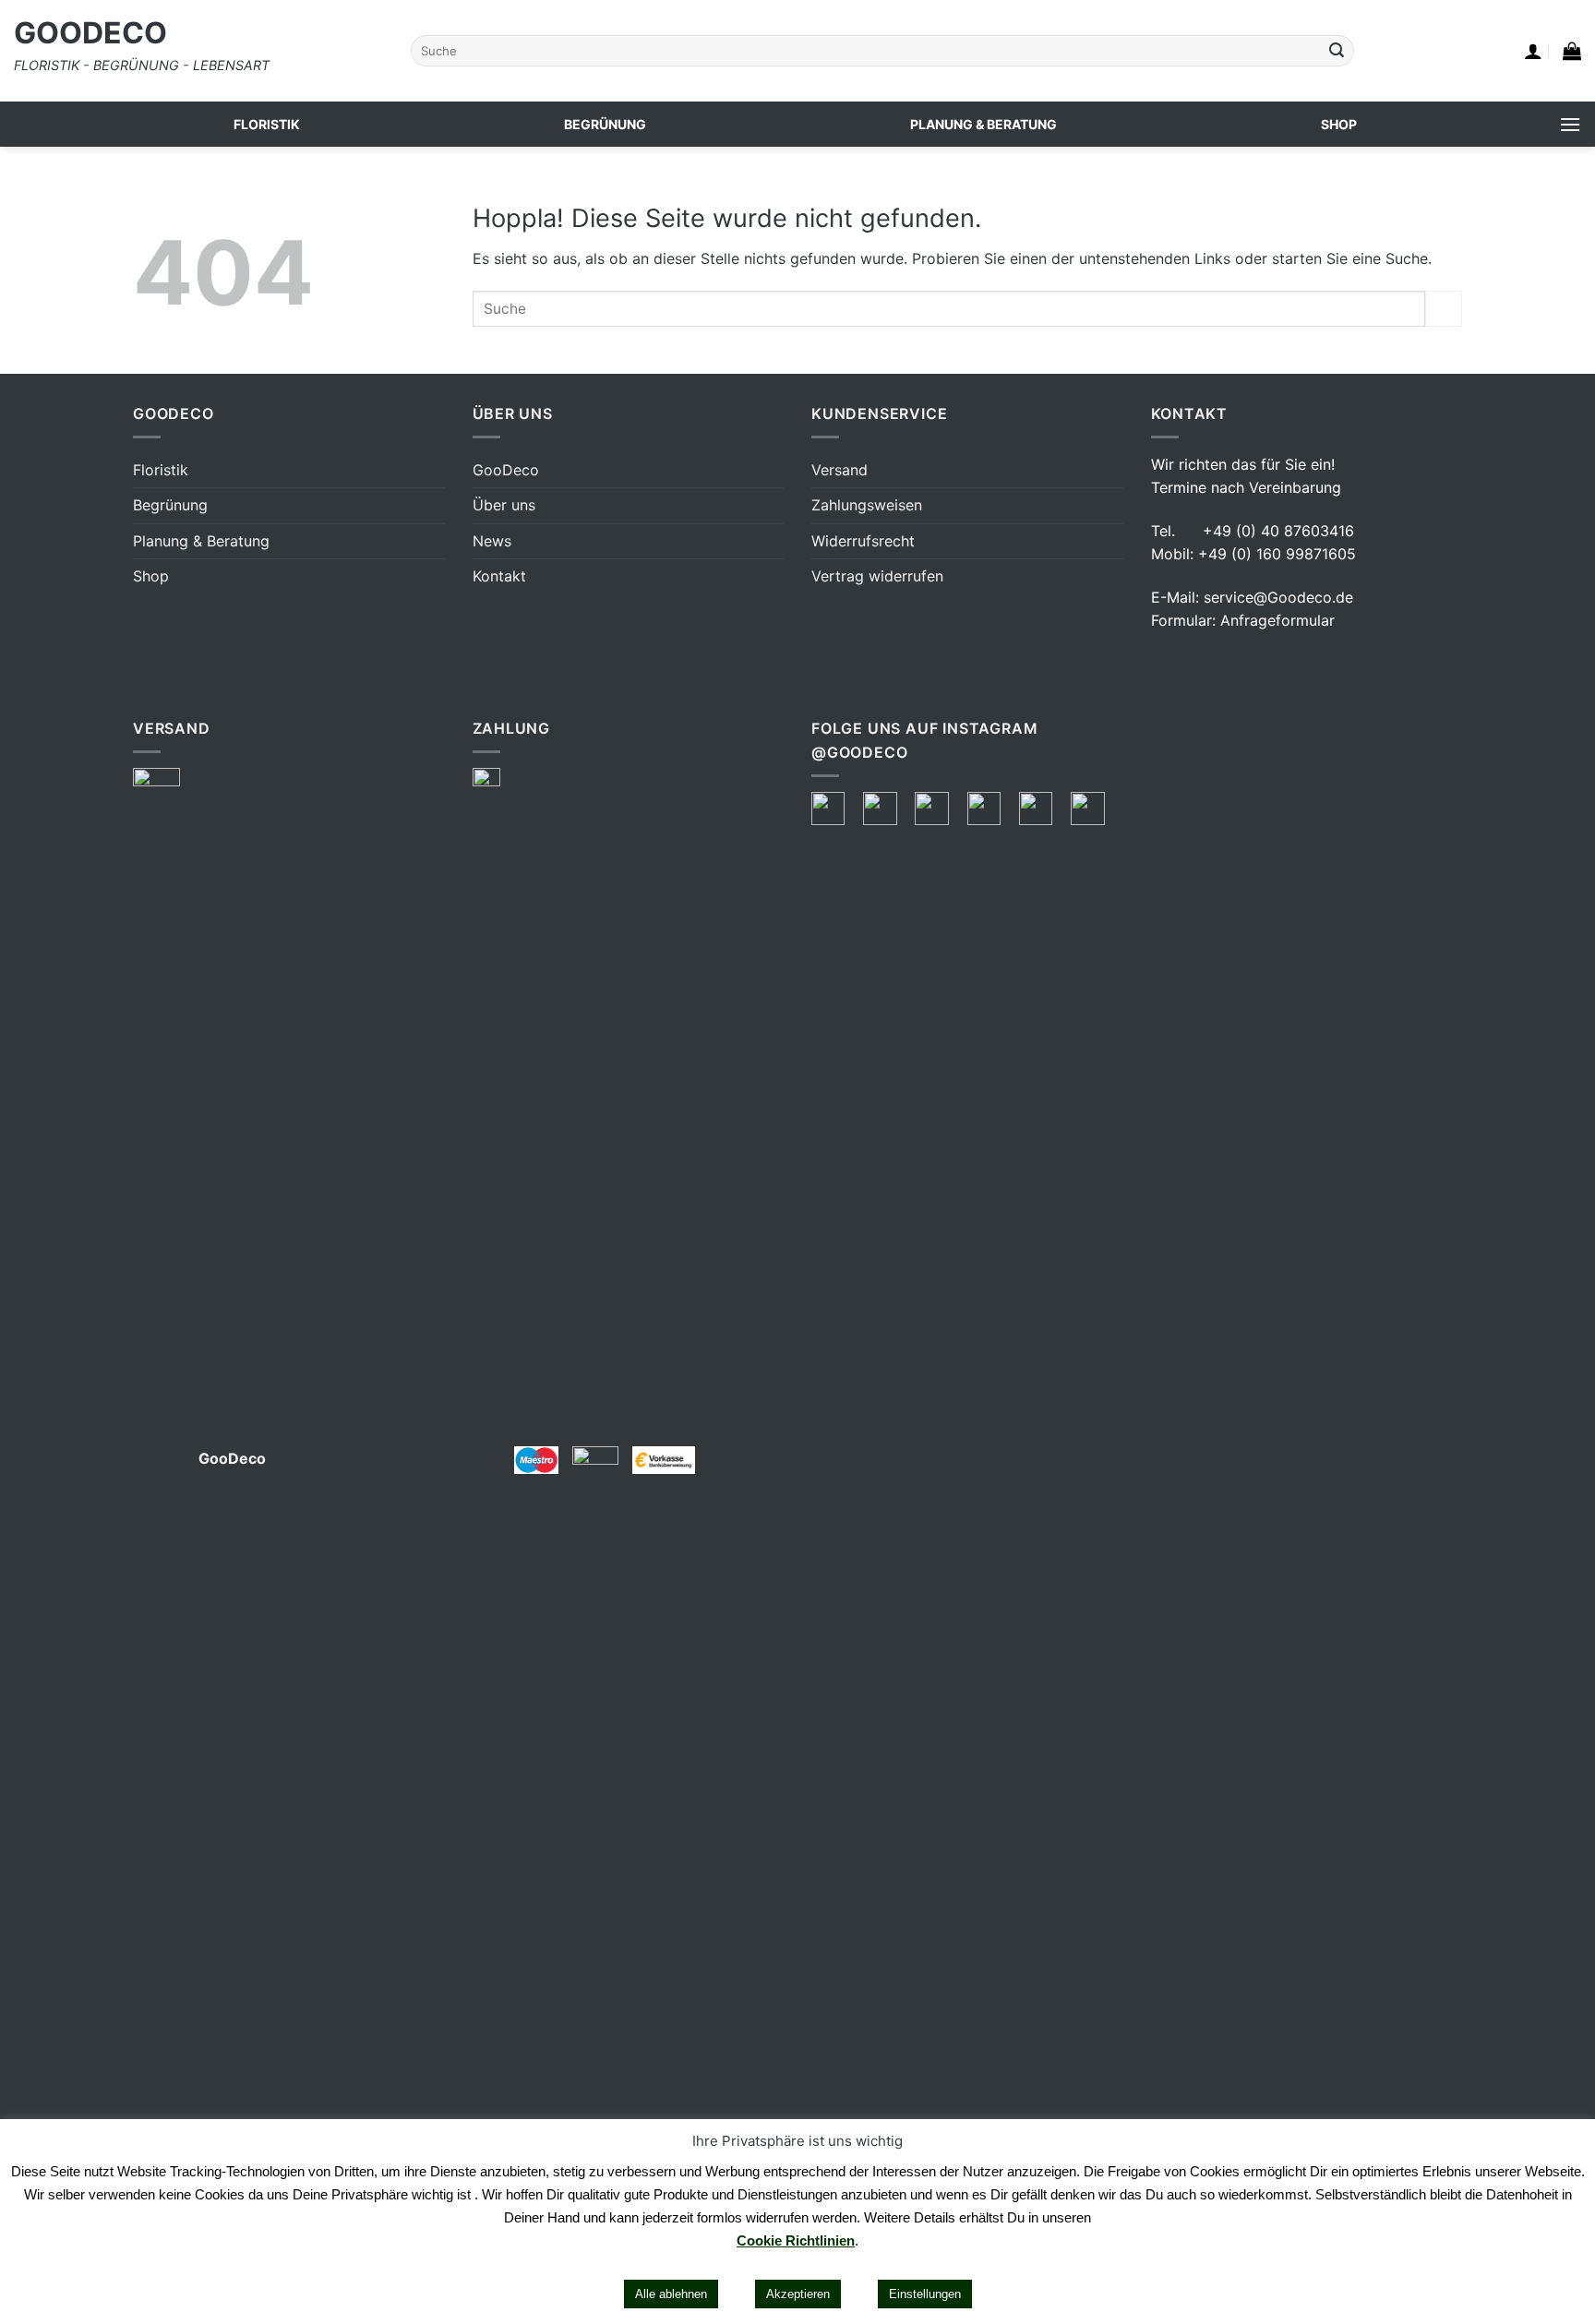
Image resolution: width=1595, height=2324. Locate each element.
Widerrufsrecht (863, 541)
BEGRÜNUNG (605, 124)
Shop (151, 576)
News (492, 541)
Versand (839, 470)
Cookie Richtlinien (796, 2240)
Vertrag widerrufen (877, 576)
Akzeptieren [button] (798, 2294)
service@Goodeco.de (1278, 597)
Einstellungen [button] (925, 2294)
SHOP (1339, 124)
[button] (1533, 51)
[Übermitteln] (1337, 51)
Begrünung (170, 505)
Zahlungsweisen (867, 505)
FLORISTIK (267, 124)
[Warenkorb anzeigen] (1572, 51)
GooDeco (90, 33)
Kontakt (499, 576)
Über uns (504, 505)
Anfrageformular (1277, 620)
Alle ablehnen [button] (671, 2294)
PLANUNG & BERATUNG (983, 124)
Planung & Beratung (201, 541)
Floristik (161, 470)
